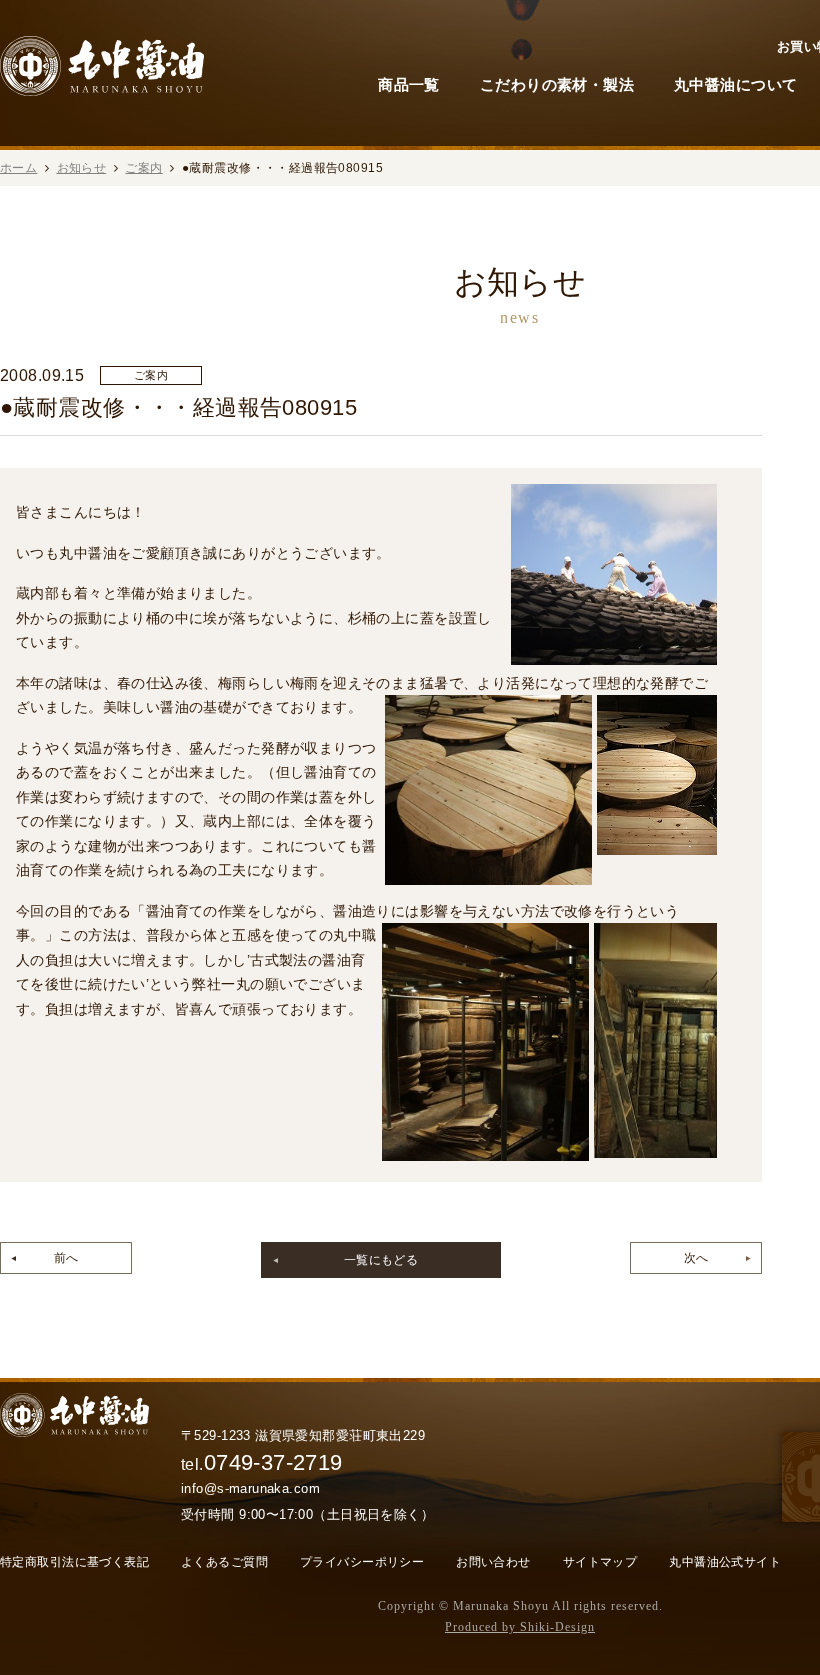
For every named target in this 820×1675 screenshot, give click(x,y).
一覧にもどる (381, 1260)
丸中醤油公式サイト (725, 1562)
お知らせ (82, 168)
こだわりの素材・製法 (557, 84)
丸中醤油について (735, 84)
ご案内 (143, 168)
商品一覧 (409, 84)
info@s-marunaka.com (250, 1488)
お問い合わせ (493, 1562)
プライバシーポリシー (362, 1562)
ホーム (18, 168)
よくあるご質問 (224, 1562)
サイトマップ (600, 1562)
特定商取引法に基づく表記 (74, 1562)
